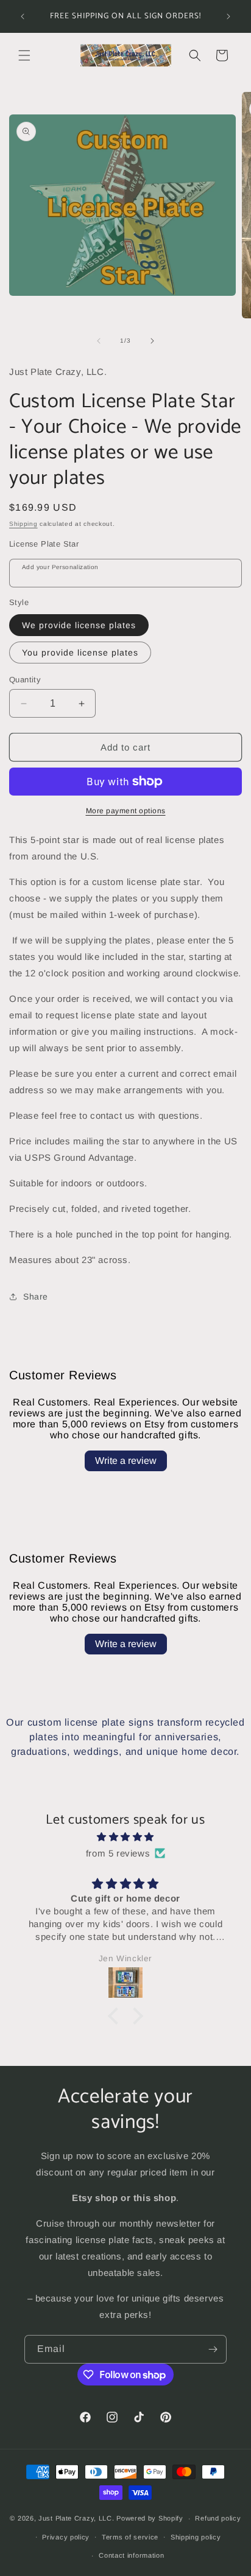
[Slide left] (99, 341)
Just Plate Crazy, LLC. (76, 2518)
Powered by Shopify (150, 2518)
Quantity (25, 680)
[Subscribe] (213, 2349)
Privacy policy (66, 2537)
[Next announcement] (228, 16)
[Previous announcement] (23, 16)
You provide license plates (80, 653)
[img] (125, 1837)
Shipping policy (196, 2537)
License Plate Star (44, 544)
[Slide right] (152, 341)
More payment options (126, 811)
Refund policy (218, 2518)
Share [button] (36, 1297)
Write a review (126, 1461)
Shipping (23, 524)
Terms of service (130, 2537)
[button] (24, 55)
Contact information (131, 2555)
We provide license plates (79, 625)
